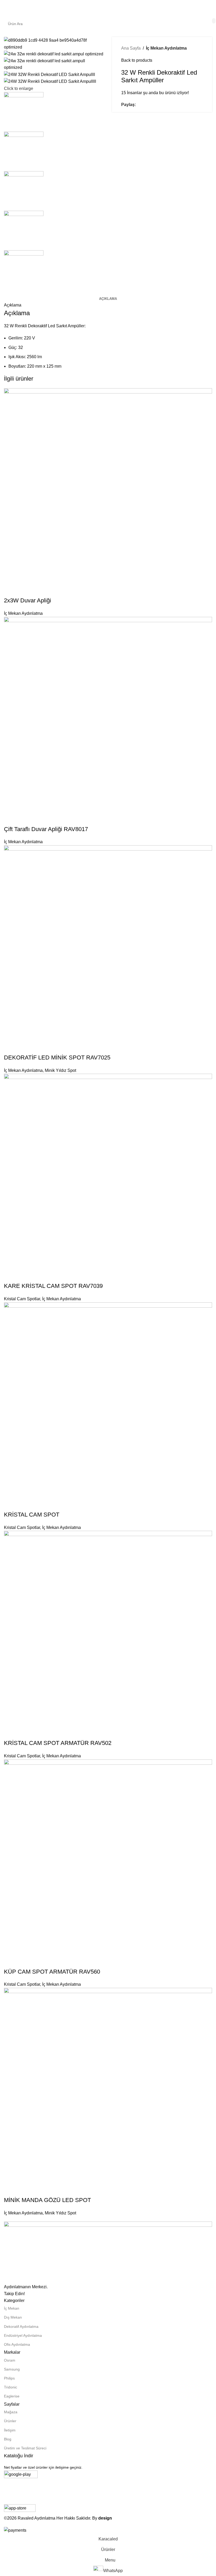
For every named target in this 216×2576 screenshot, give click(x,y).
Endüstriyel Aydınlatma (23, 2335)
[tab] (108, 299)
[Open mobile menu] (6, 8)
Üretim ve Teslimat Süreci (25, 2448)
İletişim (10, 2430)
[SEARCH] (214, 21)
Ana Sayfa (131, 48)
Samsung (12, 2369)
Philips (9, 2378)
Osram (10, 2360)
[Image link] (108, 2252)
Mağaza (11, 2412)
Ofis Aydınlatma (17, 2344)
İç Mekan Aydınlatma (166, 48)
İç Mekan (12, 2308)
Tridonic (11, 2387)
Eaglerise (12, 2396)
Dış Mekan (13, 2317)
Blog (8, 2439)
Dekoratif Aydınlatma (21, 2326)
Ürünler (10, 2421)
